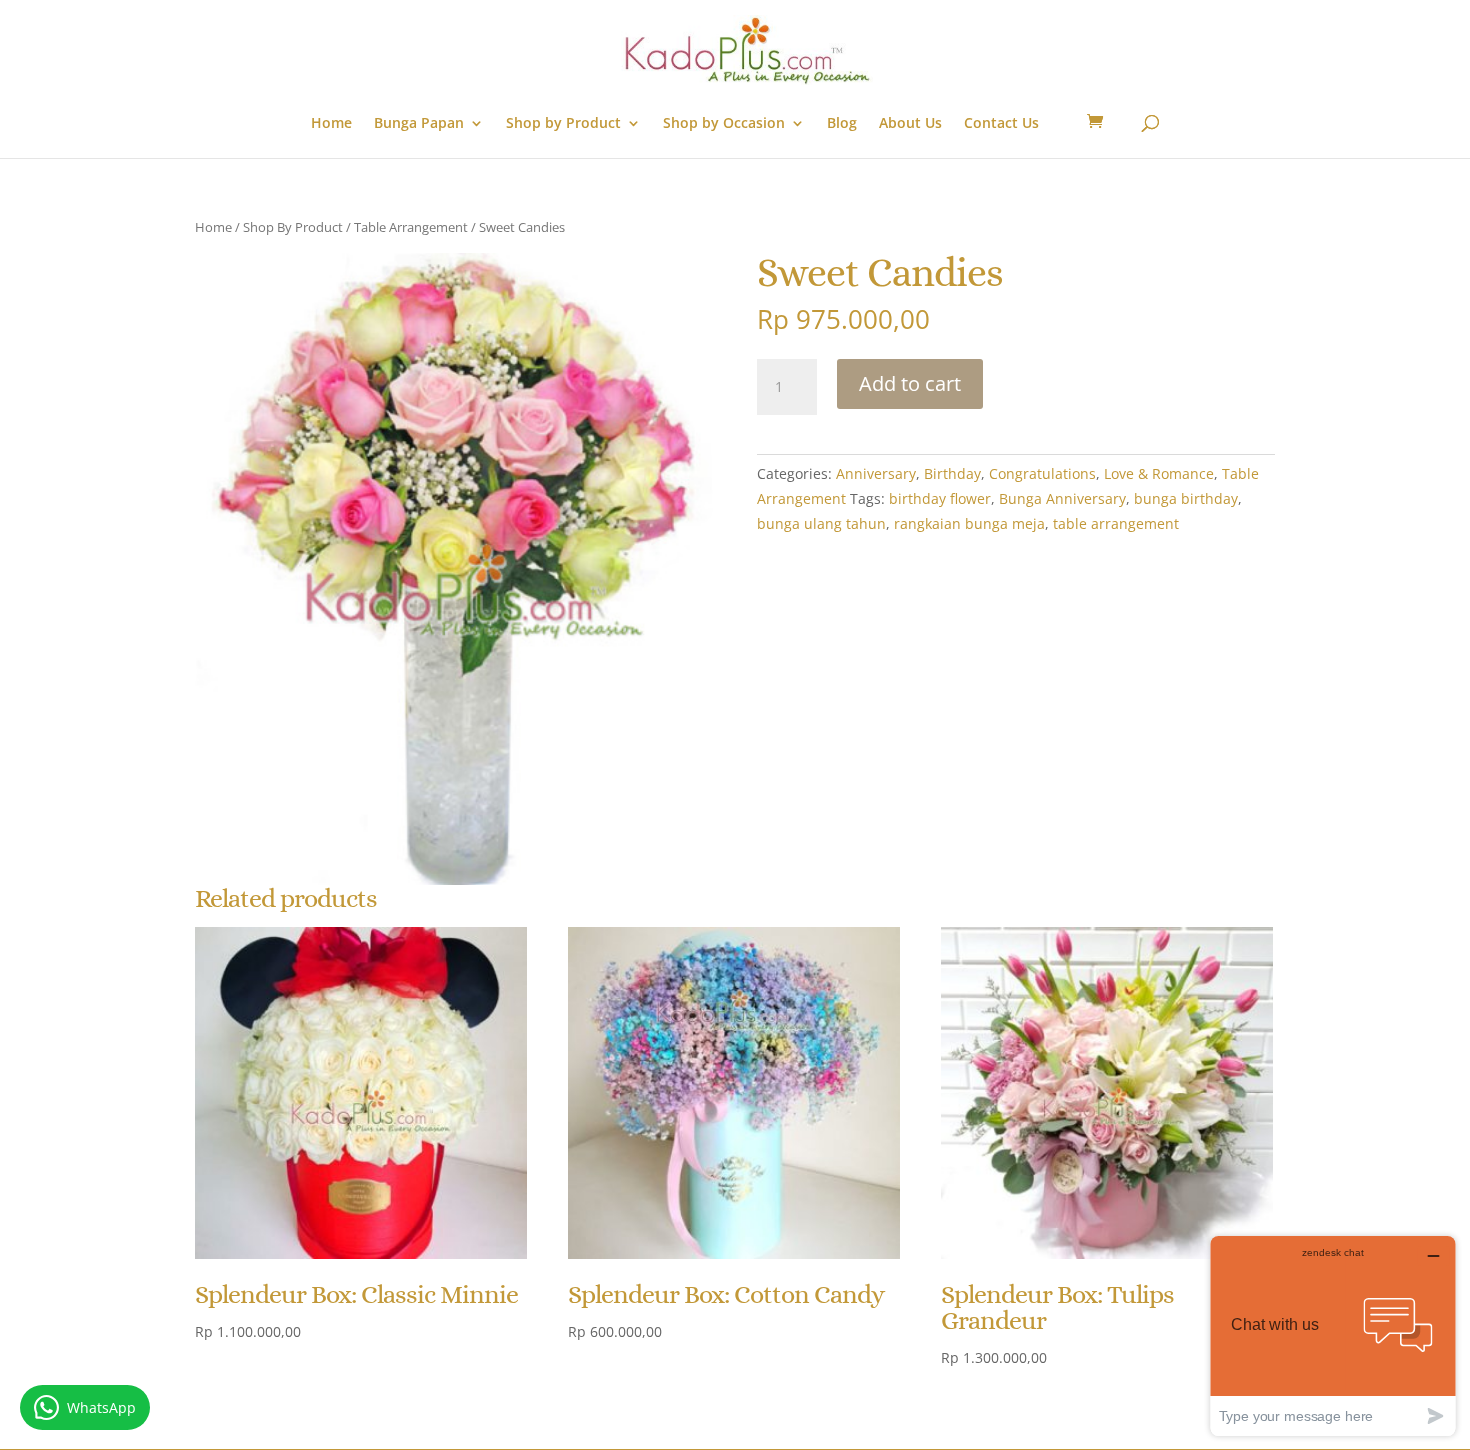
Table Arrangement (411, 227)
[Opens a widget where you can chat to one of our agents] (1333, 1335)
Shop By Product (293, 227)
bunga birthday (1186, 498)
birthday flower (940, 498)
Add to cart (910, 383)
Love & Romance (1159, 473)
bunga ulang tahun (821, 523)
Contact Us (1001, 124)
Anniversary (876, 473)
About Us (910, 124)
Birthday (952, 473)
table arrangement (1116, 523)
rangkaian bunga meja (969, 523)
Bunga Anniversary (1062, 498)
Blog (842, 124)
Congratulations (1042, 473)
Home (331, 124)
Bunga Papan (419, 124)
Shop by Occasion (724, 124)
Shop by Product (563, 124)
